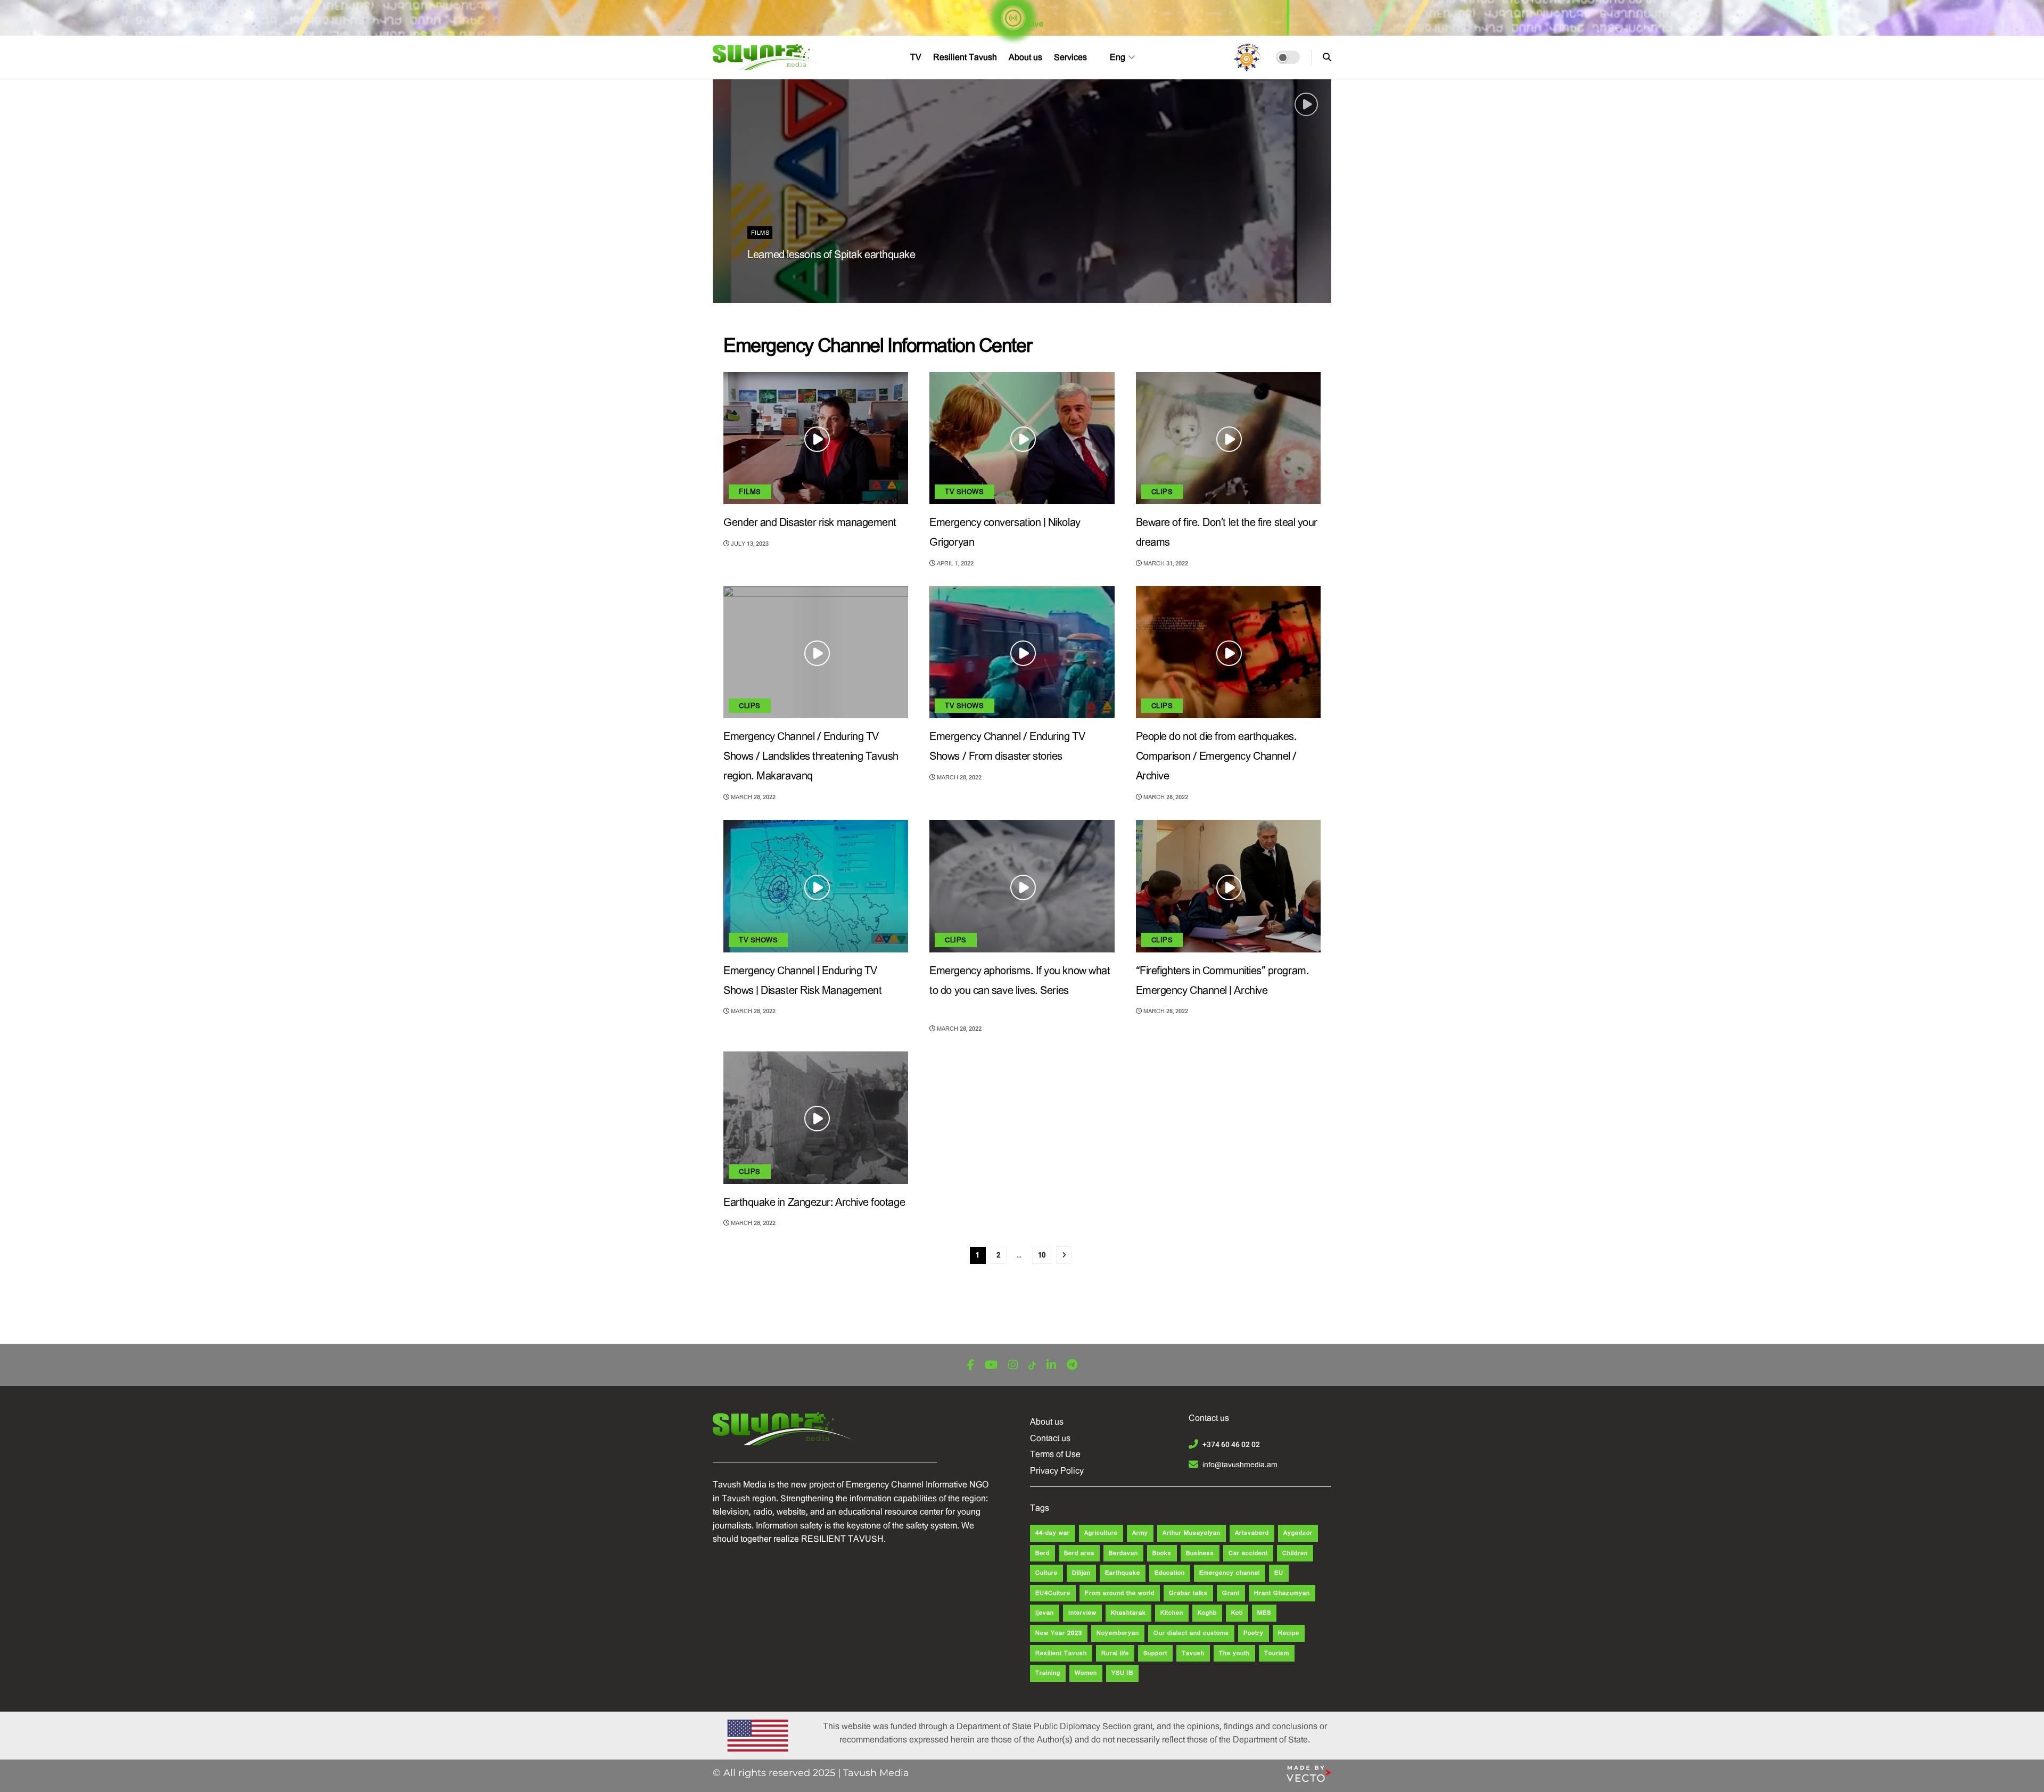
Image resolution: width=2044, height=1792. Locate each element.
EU (1279, 1573)
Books (1162, 1553)
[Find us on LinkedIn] (1051, 1365)
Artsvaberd (1252, 1533)
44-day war (1053, 1533)
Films (760, 233)
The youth (1234, 1653)
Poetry (1254, 1633)
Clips (1162, 492)
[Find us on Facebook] (971, 1365)
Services (1070, 57)
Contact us (1050, 1438)
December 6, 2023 (780, 277)
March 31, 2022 (1165, 564)
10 (1042, 1255)
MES (1264, 1613)
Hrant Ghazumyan (1282, 1593)
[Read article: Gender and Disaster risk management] (816, 438)
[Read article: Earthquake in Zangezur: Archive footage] (816, 1117)
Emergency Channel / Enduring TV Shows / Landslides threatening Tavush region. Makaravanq (811, 756)
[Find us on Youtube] (991, 1365)
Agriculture (1101, 1533)
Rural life (1115, 1653)
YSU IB (1122, 1673)
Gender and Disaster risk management (810, 523)
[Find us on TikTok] (1032, 1366)
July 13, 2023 (749, 544)
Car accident (1248, 1553)
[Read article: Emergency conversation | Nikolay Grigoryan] (1022, 438)
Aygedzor (1298, 1533)
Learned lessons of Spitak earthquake (831, 255)
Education (1170, 1573)
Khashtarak (1128, 1613)
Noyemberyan (1118, 1633)
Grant (1231, 1593)
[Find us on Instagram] (1013, 1365)
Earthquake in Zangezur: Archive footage (814, 1202)
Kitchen (1172, 1613)
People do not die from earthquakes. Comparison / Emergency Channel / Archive (1217, 756)
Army (1140, 1533)
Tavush (1193, 1653)
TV (916, 57)
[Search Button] (1327, 57)
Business (1200, 1553)
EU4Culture (1053, 1593)
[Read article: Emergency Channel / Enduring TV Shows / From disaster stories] (1022, 652)
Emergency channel (1230, 1573)
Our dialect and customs (1191, 1633)
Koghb (1207, 1613)
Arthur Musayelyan (1192, 1533)
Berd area (1079, 1553)
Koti (1237, 1613)
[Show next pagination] (1064, 1255)
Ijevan (1045, 1613)
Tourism (1277, 1653)
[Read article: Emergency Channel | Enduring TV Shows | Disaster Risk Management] (816, 886)
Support (1155, 1653)
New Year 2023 (1059, 1633)
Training (1048, 1673)
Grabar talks (1188, 1593)
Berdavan (1123, 1553)
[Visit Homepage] (769, 57)
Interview (1082, 1613)
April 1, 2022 (954, 564)
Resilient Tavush (965, 57)
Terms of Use (1055, 1454)
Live (1035, 24)
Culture (1046, 1573)
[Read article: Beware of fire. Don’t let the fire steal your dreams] (1228, 438)
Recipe (1289, 1633)
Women (1086, 1673)
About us (1025, 57)
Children (1295, 1553)
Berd (1042, 1553)
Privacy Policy (1057, 1471)
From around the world (1120, 1593)
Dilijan (1081, 1573)
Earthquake (1123, 1573)
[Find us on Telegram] (1072, 1365)
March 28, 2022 (752, 797)
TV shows (964, 492)
